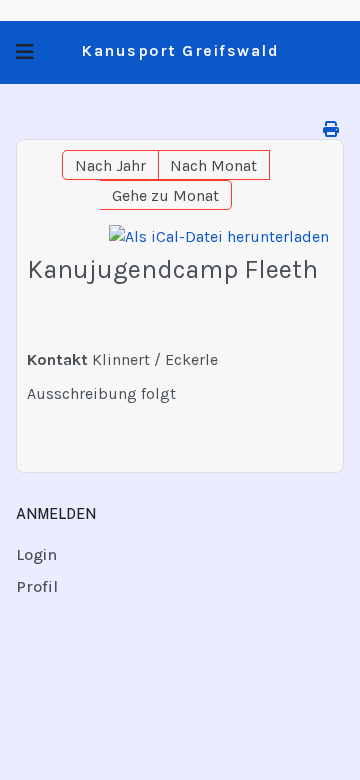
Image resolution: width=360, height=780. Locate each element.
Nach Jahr (110, 165)
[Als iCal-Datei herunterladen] (219, 237)
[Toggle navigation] (25, 52)
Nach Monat (213, 165)
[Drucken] (331, 129)
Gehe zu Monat (165, 195)
